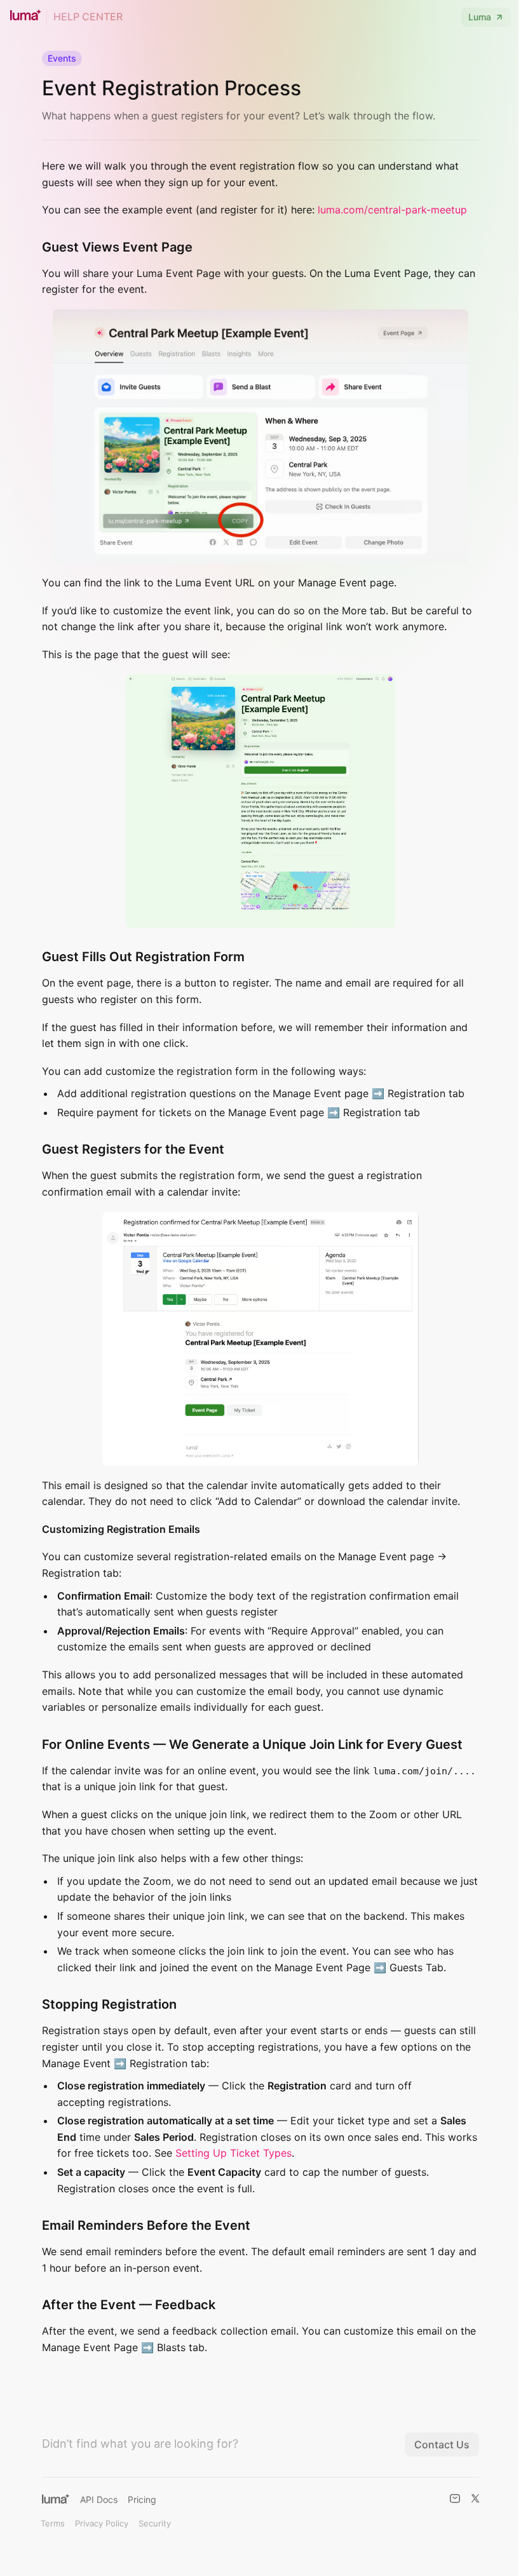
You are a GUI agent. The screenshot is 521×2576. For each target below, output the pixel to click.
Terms (53, 2523)
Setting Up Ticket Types (233, 2153)
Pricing (142, 2499)
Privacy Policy (102, 2523)
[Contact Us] (455, 2498)
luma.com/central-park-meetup (392, 210)
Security (155, 2523)
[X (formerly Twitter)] (475, 2498)
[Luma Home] (56, 2498)
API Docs (99, 2499)
